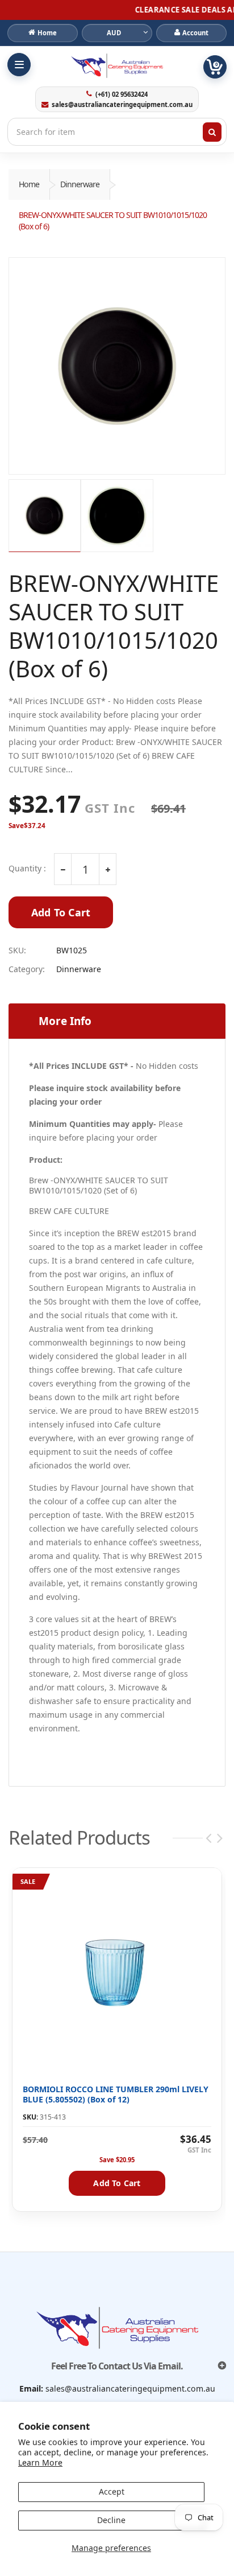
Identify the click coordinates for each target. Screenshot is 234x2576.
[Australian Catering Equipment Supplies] (117, 65)
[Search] (212, 132)
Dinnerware (80, 184)
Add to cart (117, 2183)
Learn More (40, 2462)
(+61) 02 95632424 (121, 94)
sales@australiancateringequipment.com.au (122, 105)
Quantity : (27, 869)
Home (29, 184)
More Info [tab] (65, 1021)
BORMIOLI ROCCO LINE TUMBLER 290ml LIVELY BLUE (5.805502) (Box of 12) (116, 2094)
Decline (111, 2520)
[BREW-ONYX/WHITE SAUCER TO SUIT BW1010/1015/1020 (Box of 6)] (117, 366)
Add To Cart (61, 912)
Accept (112, 2491)
